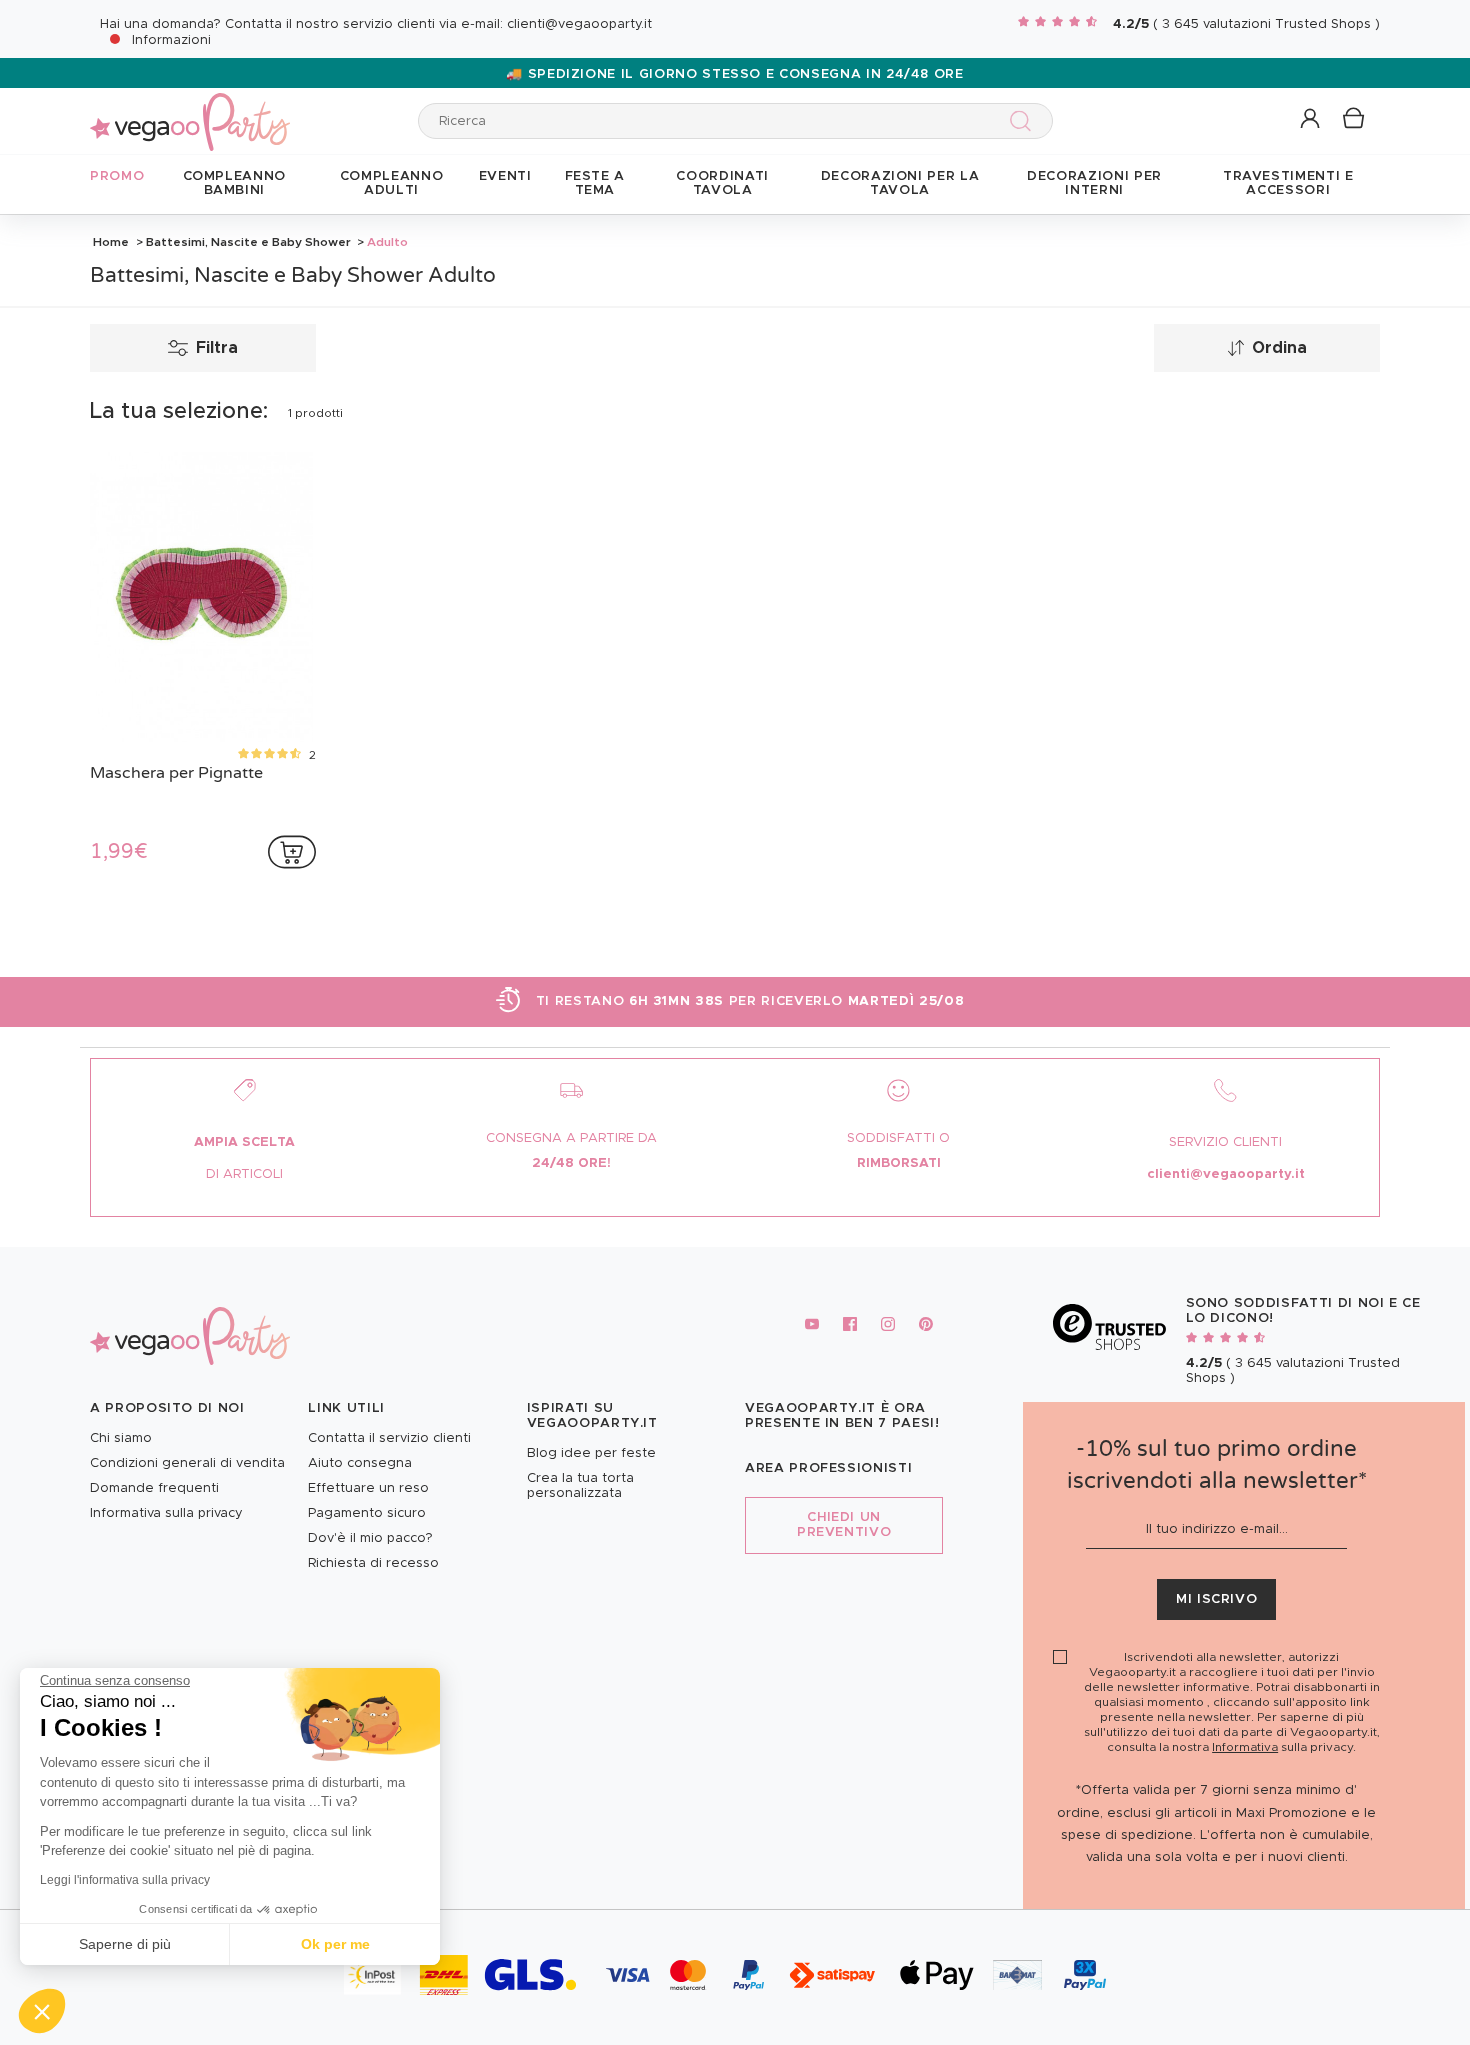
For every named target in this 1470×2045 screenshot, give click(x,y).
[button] (42, 2011)
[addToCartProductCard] (292, 852)
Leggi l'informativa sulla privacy (125, 1880)
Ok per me (335, 1944)
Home (111, 242)
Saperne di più (125, 1944)
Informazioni (171, 40)
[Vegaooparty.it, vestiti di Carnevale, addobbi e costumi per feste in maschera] (190, 110)
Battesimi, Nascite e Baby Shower (248, 242)
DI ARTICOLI (244, 1174)
